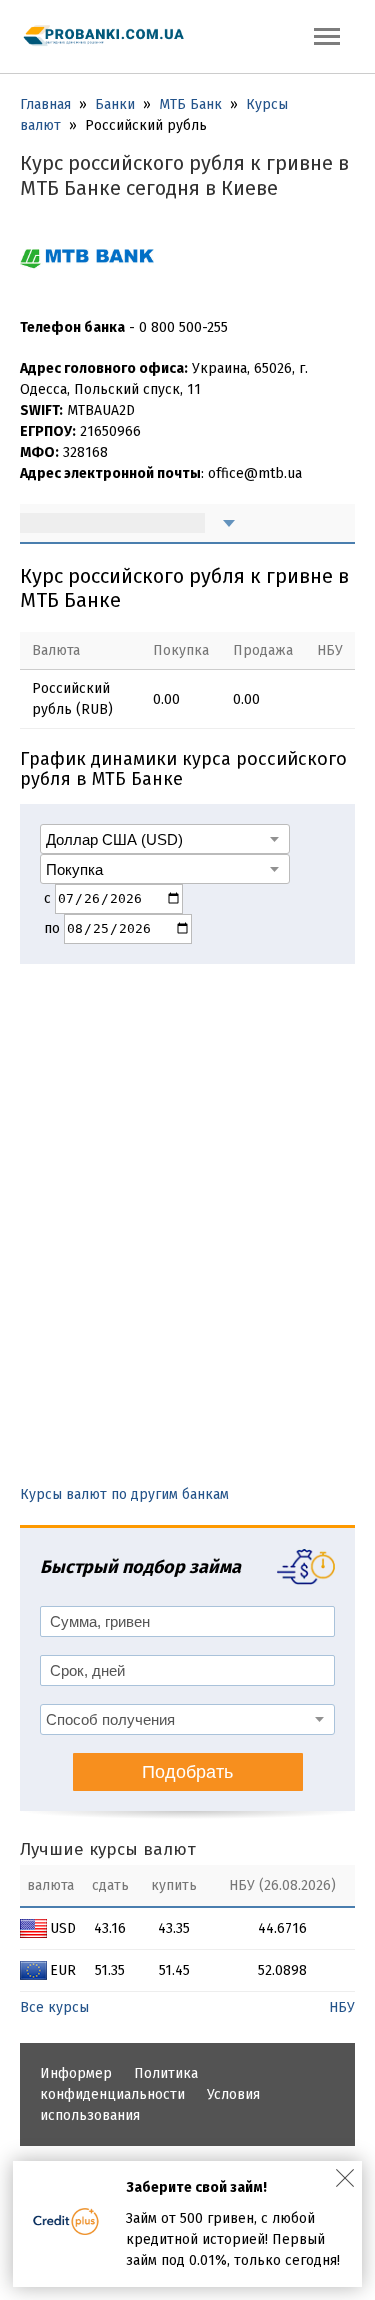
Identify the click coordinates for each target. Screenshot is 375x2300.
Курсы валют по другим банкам (124, 1494)
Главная (45, 104)
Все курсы (54, 2007)
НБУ (342, 2007)
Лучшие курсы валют (108, 1849)
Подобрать (187, 1772)
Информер (76, 2073)
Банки (115, 104)
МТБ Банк (190, 104)
